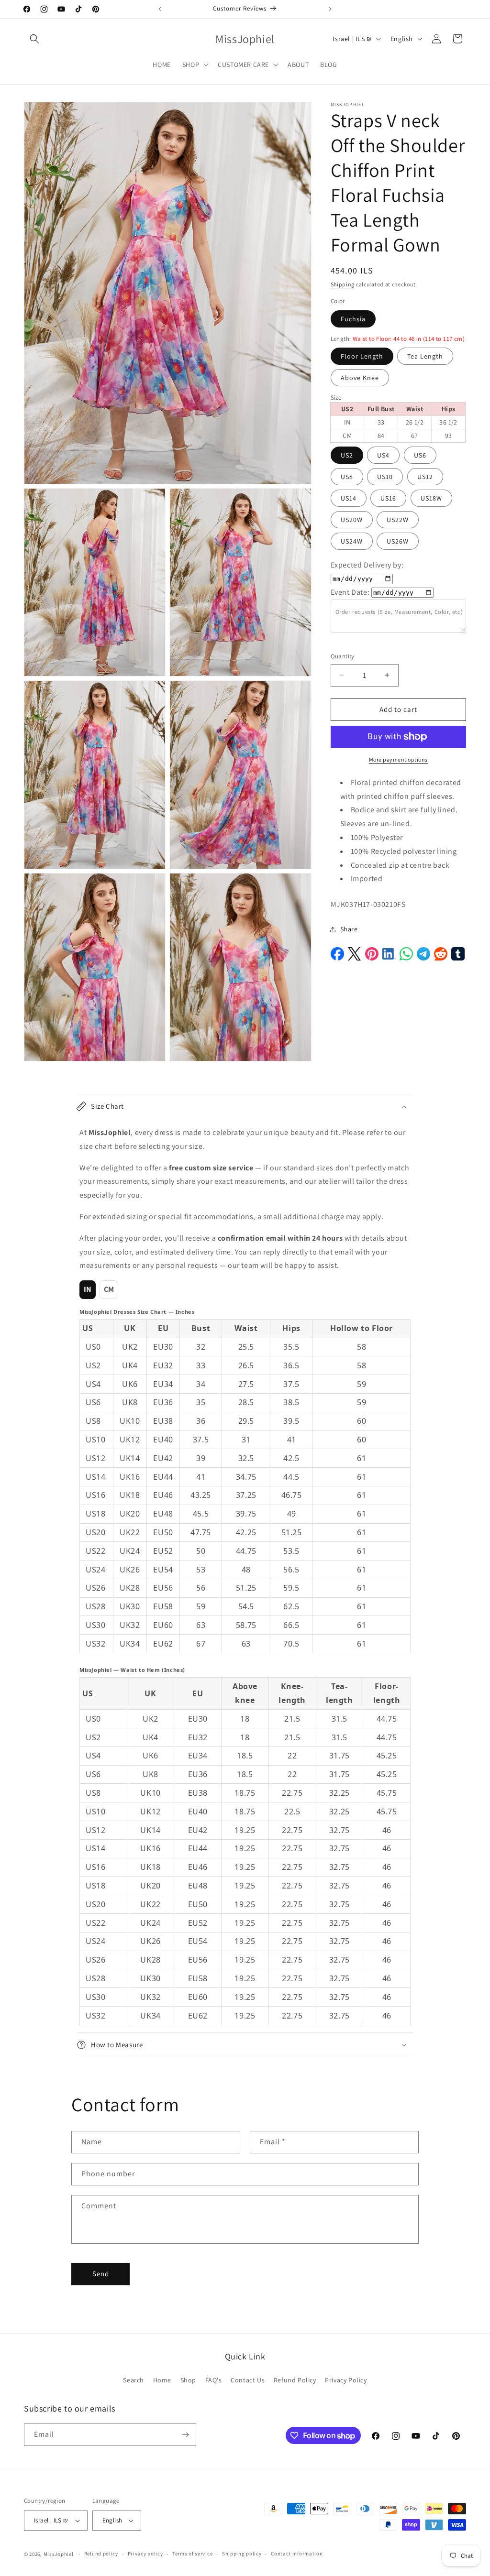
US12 (425, 477)
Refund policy (101, 2554)
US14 (349, 498)
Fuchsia (353, 319)
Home (162, 2380)
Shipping (343, 284)
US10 (385, 477)
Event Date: (350, 592)
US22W (398, 520)
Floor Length (362, 356)
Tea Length (425, 356)
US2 (347, 455)
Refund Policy (295, 2380)
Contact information (297, 2554)
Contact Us (248, 2380)
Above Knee (360, 378)
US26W (398, 541)
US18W (431, 498)
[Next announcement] (330, 9)
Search (134, 2380)
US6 (420, 455)
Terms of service (192, 2554)
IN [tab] (88, 1289)
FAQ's (214, 2380)
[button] (34, 39)
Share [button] (349, 929)
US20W (352, 520)
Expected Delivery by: (367, 565)
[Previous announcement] (160, 9)
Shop (188, 2380)
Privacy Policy (346, 2380)
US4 (383, 455)
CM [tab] (109, 1289)
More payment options (398, 759)
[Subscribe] (185, 2435)
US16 (388, 498)
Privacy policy (145, 2554)
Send (101, 2274)
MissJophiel (59, 2554)
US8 (347, 477)
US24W (352, 541)
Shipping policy (242, 2554)
